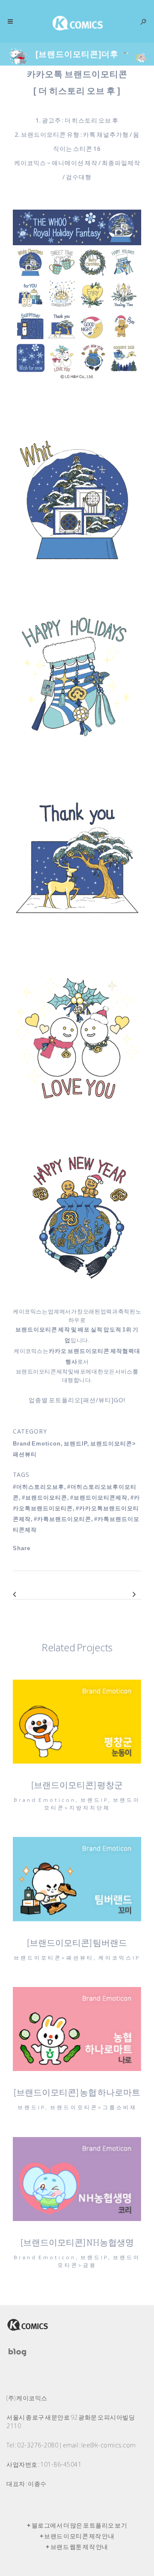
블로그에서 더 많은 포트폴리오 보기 (80, 2525)
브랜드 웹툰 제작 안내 (79, 2547)
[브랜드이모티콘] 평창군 (77, 1785)
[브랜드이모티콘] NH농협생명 (77, 2242)
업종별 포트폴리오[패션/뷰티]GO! (77, 1400)
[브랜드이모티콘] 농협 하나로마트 (77, 2092)
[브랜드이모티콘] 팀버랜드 (77, 1943)
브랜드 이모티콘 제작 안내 (79, 2536)
